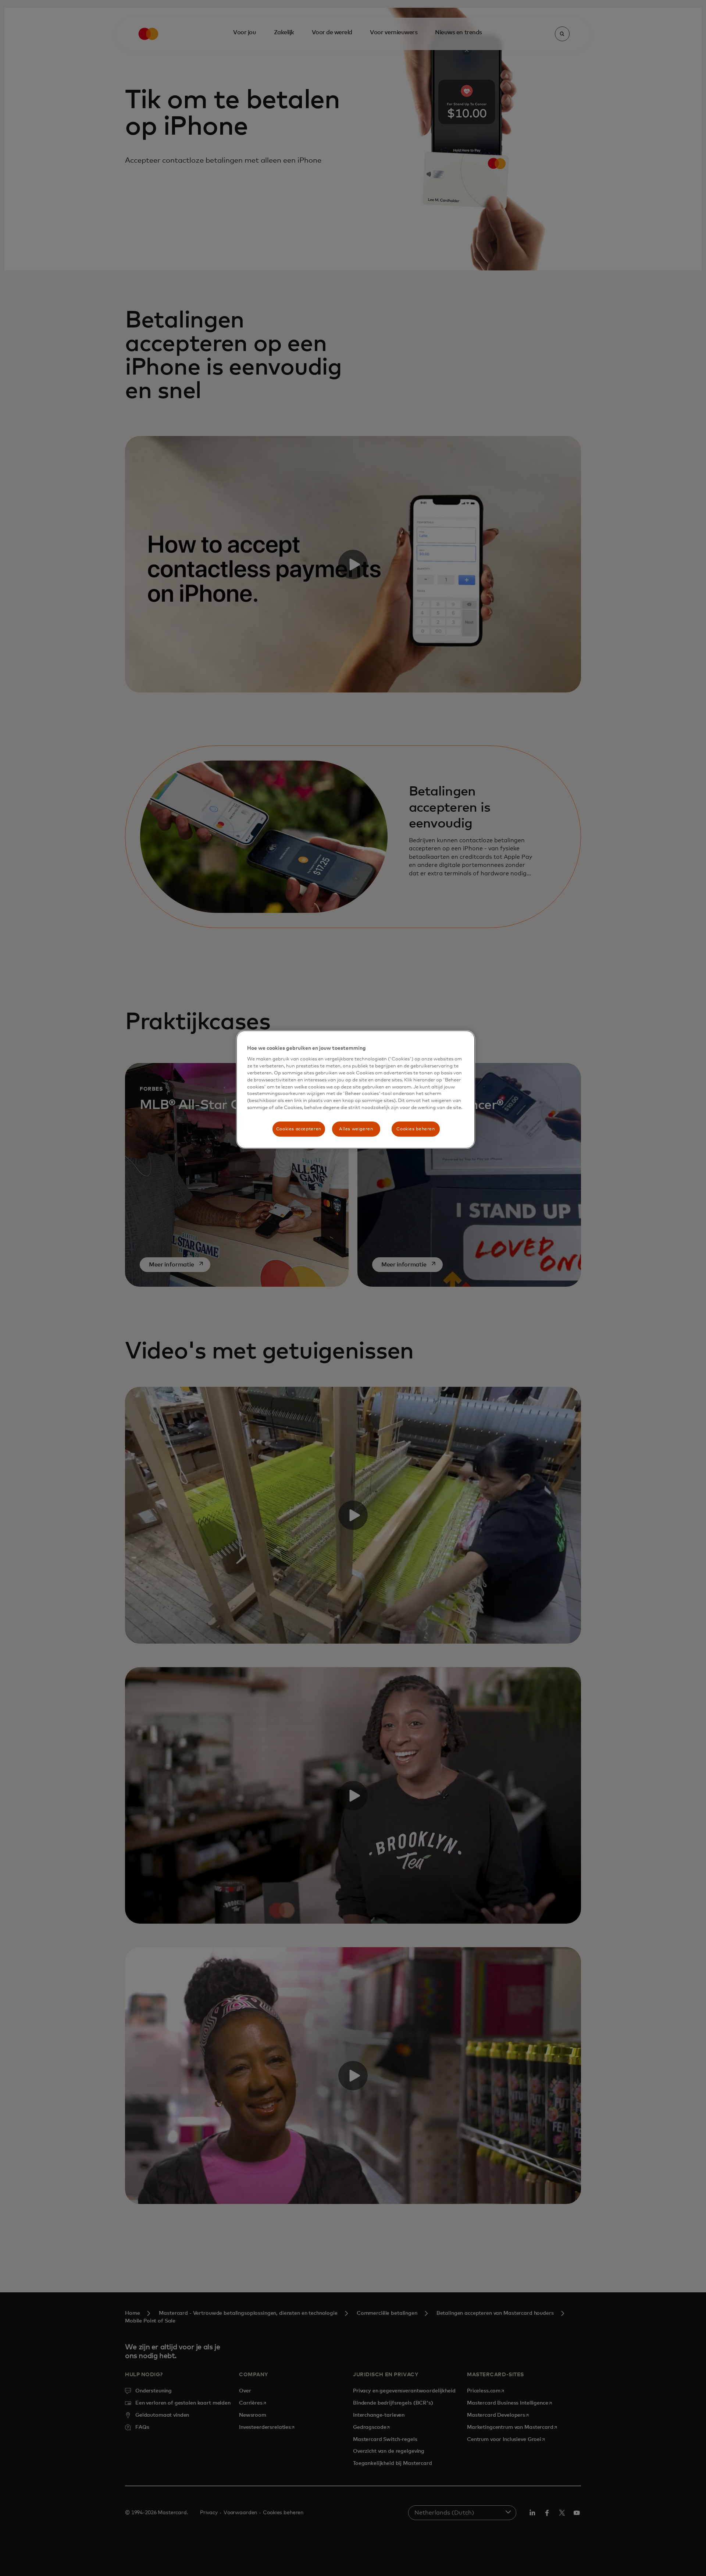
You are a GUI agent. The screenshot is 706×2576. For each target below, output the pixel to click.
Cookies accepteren (299, 1129)
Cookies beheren (416, 1129)
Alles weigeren (356, 1129)
